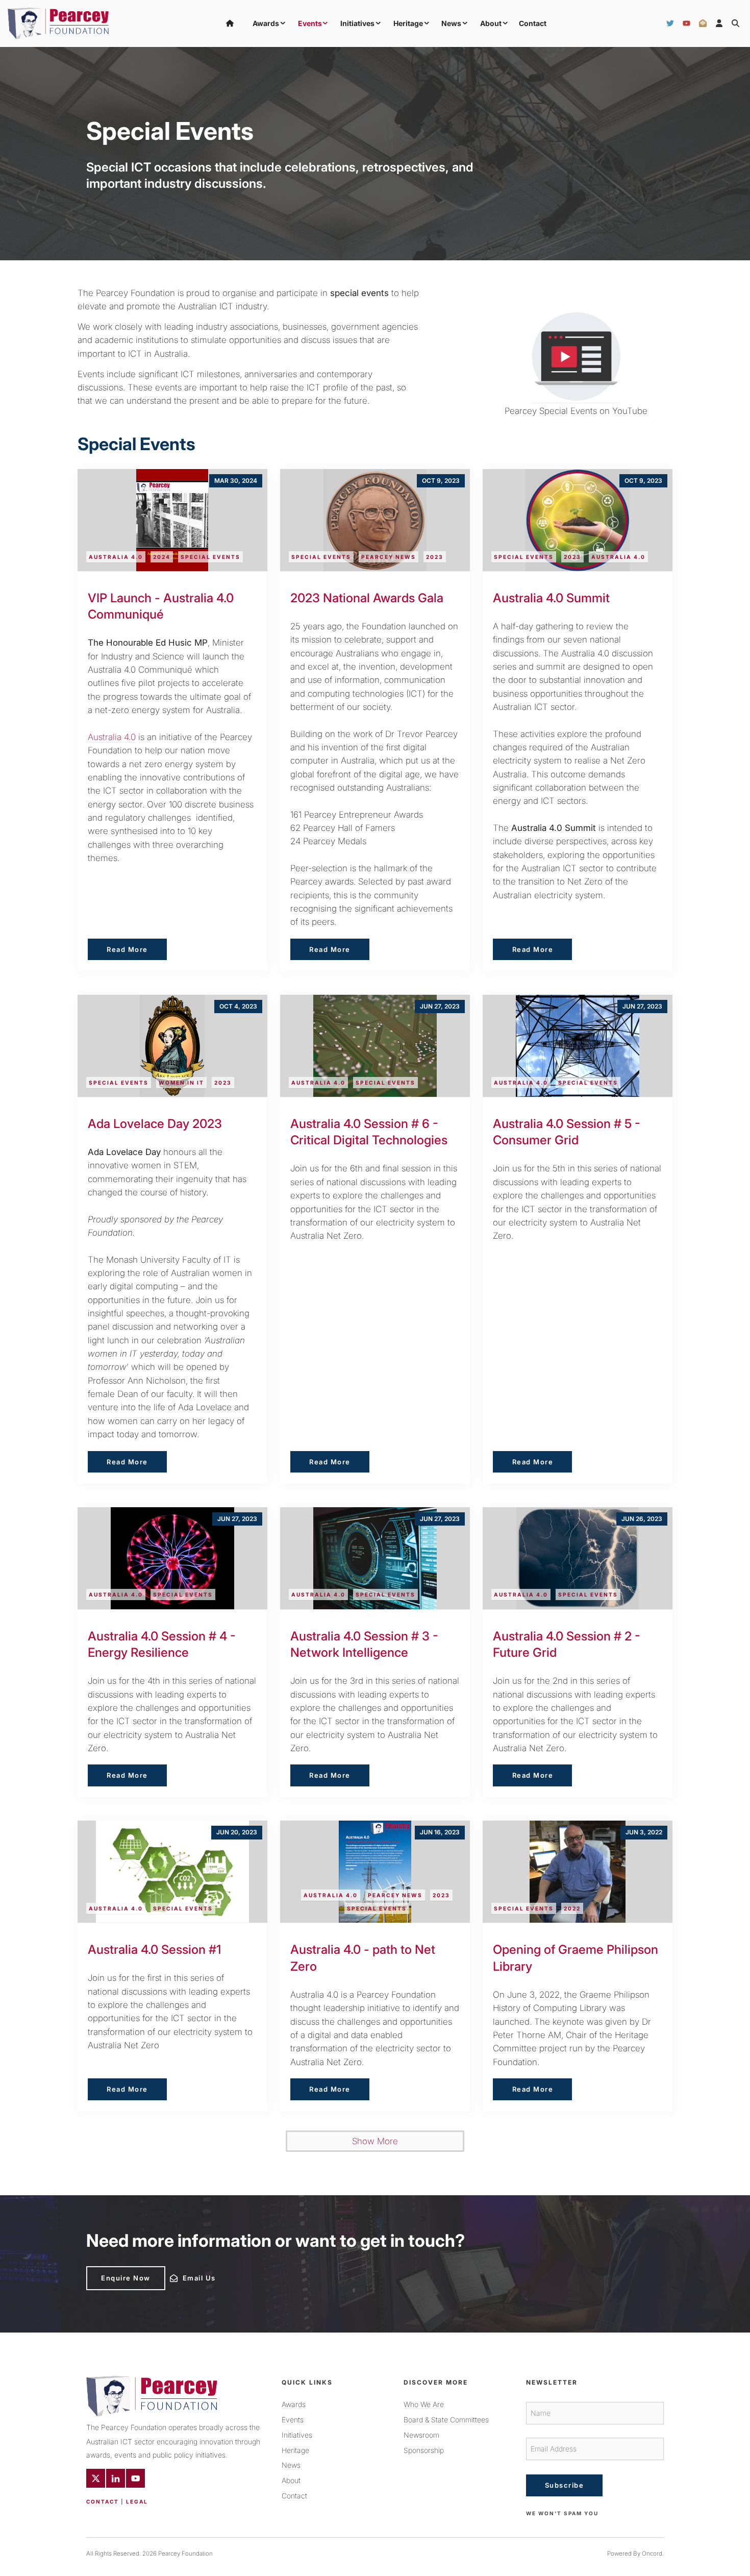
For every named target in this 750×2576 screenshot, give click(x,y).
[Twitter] (670, 23)
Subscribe (565, 2485)
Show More (375, 2141)
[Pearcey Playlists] (576, 358)
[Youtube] (135, 2478)
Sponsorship (424, 2450)
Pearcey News (389, 557)
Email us (184, 2275)
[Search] (735, 23)
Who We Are (424, 2404)
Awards (266, 23)
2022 (572, 1908)
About (491, 23)
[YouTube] (686, 23)
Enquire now (111, 2270)
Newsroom (421, 2435)
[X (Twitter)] (96, 2478)
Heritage (408, 23)
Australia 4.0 (116, 557)
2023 (435, 557)
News (451, 23)
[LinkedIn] (116, 2478)
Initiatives (357, 23)
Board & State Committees (446, 2420)
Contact (533, 23)
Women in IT (181, 1083)
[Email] (703, 23)
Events (310, 23)
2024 (162, 557)
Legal (137, 2501)
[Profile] (719, 23)
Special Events (210, 557)
